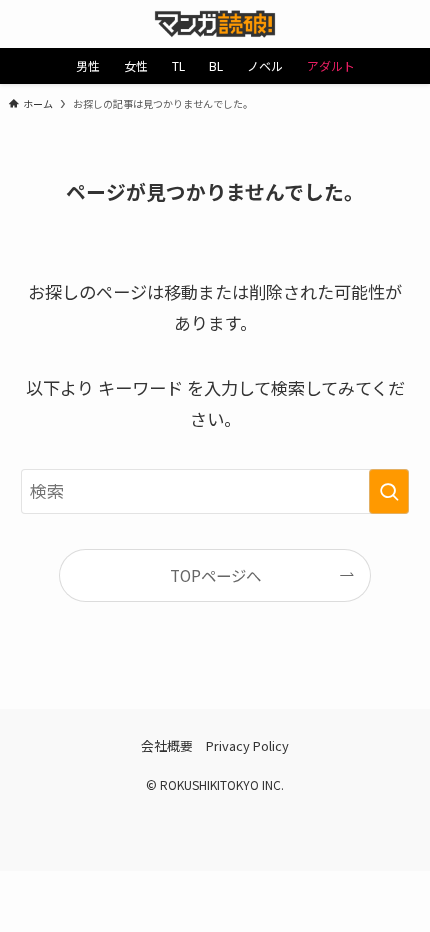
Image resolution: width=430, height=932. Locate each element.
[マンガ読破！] (215, 24)
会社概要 (167, 745)
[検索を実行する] (389, 491)
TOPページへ (215, 575)
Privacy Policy (247, 745)
